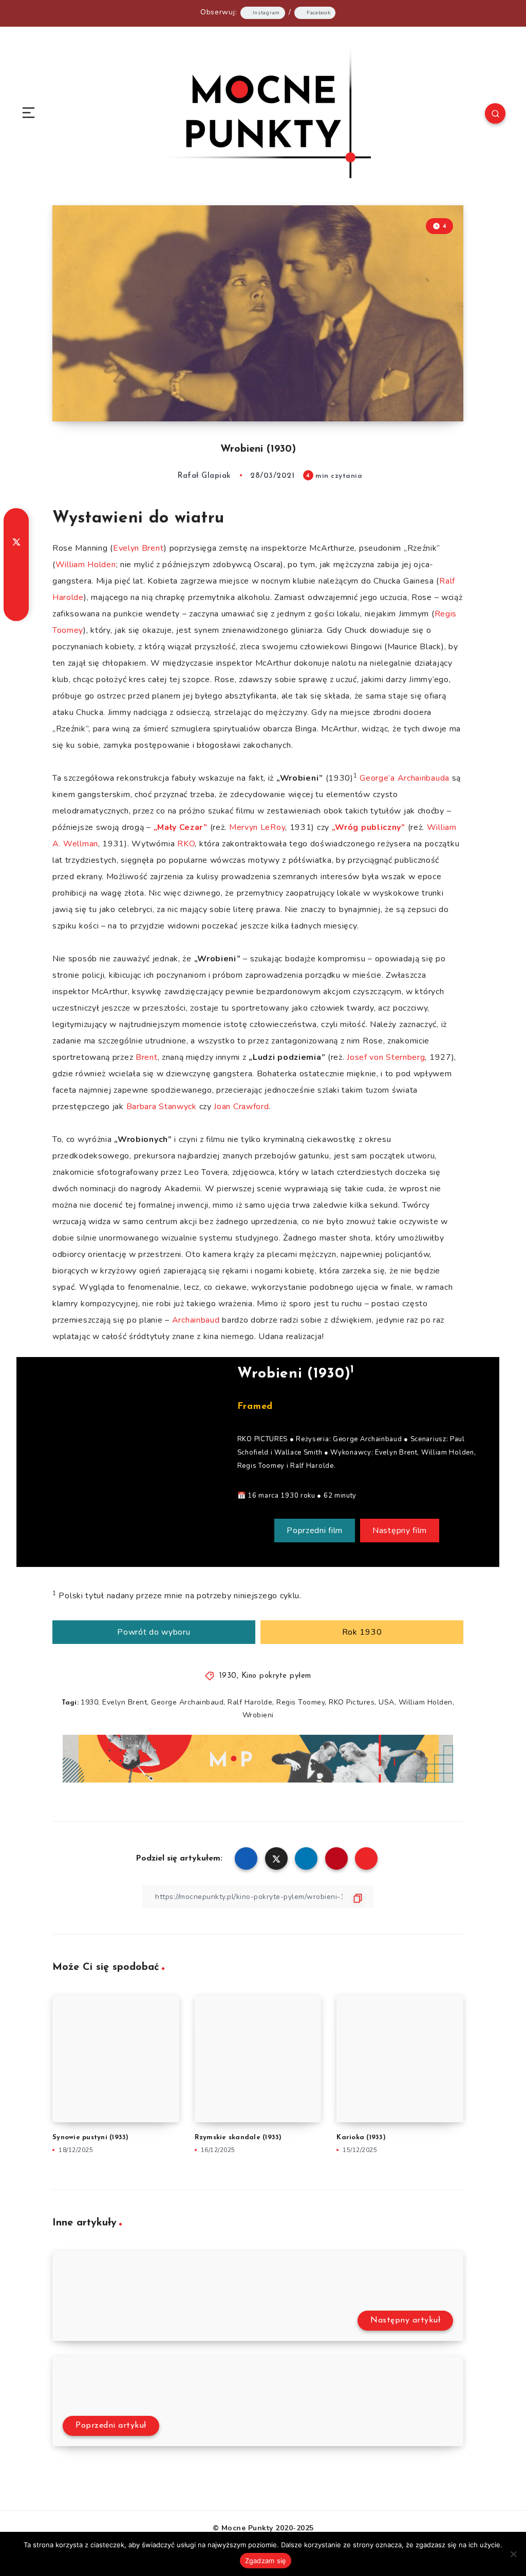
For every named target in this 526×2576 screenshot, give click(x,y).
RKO (186, 844)
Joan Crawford (241, 1107)
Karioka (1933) (361, 2137)
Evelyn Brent (138, 548)
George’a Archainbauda (405, 778)
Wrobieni (258, 1715)
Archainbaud (196, 1320)
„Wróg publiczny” (369, 827)
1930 (228, 1676)
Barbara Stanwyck (162, 1107)
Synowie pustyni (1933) (91, 2137)
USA (387, 1702)
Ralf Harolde (250, 1702)
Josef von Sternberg (386, 1057)
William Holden (86, 565)
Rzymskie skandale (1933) (238, 2137)
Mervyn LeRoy (257, 827)
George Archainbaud (187, 1702)
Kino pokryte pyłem (276, 1676)
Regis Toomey (300, 1702)
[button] (315, 1531)
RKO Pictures (352, 1702)
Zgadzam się (266, 2561)
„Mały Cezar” (181, 827)
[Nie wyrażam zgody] (513, 2554)
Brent (147, 1057)
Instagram (266, 13)
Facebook (319, 13)
